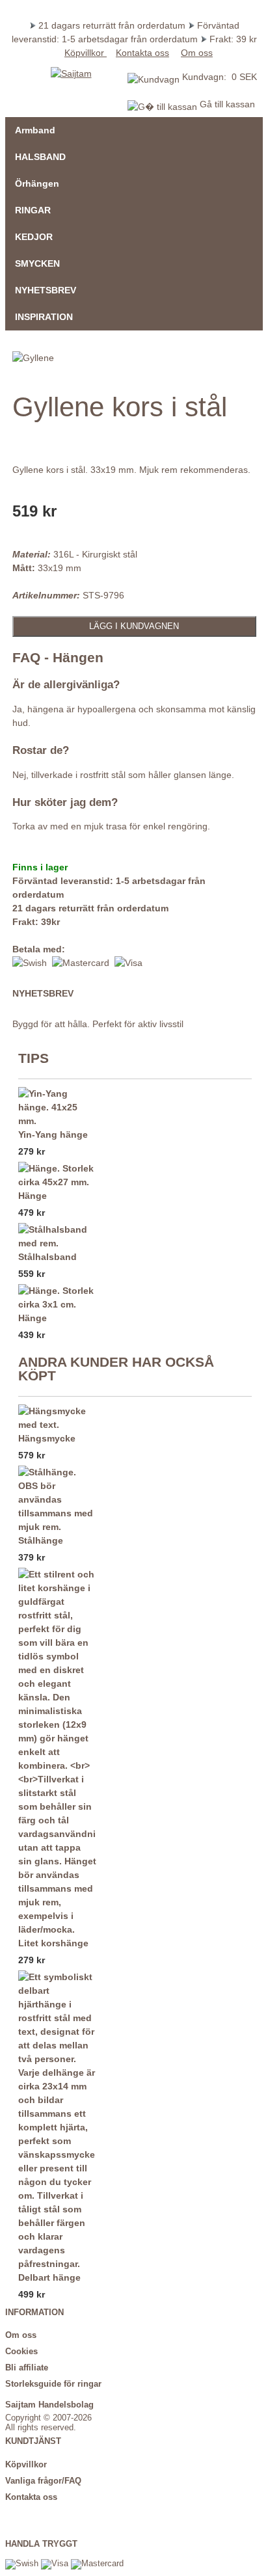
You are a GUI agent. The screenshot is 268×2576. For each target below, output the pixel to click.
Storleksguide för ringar (53, 2384)
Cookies (21, 2352)
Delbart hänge (49, 2277)
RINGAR (33, 210)
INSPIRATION (44, 317)
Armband (35, 130)
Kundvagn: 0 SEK (220, 77)
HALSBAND (40, 157)
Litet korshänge (53, 1943)
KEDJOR (34, 237)
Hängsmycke (47, 1438)
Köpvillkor (86, 53)
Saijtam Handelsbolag (49, 2405)
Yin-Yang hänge (53, 1134)
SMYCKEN (37, 263)
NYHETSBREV (46, 290)
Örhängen (37, 183)
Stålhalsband (47, 1257)
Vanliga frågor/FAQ (43, 2481)
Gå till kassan (226, 104)
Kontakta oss (142, 53)
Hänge (33, 1196)
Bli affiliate (27, 2368)
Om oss (197, 53)
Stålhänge (41, 1540)
